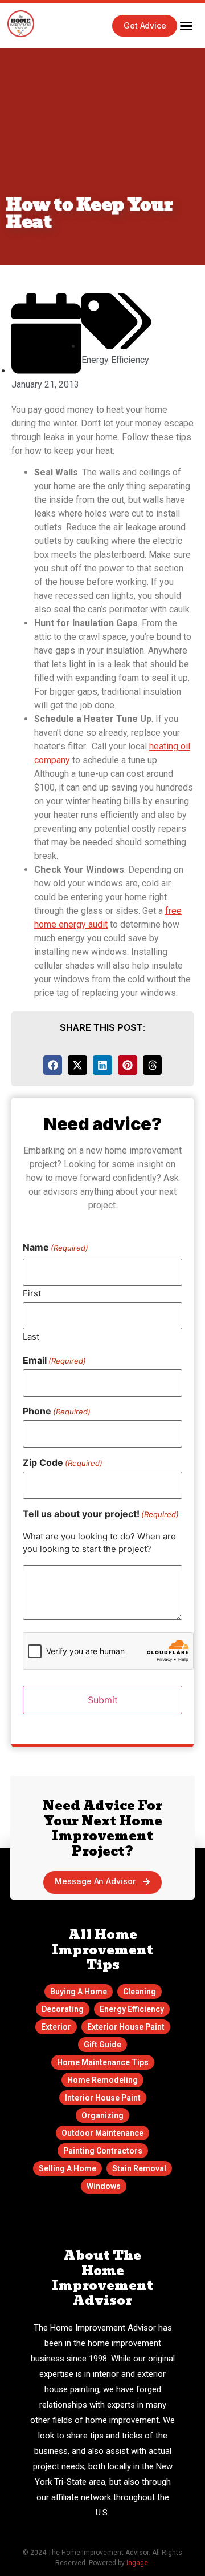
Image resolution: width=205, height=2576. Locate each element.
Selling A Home (67, 2168)
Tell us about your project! (101, 1513)
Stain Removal (139, 2168)
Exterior (56, 2027)
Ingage (137, 2563)
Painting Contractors (103, 2151)
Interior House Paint (103, 2098)
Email (54, 1360)
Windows (104, 2186)
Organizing (102, 2115)
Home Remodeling (102, 2080)
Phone (57, 1411)
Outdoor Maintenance (102, 2133)
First (32, 1292)
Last (31, 1335)
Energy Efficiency (115, 360)
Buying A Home (79, 1992)
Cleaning (140, 1992)
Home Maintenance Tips (103, 2062)
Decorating (63, 2009)
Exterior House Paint (126, 2027)
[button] (186, 26)
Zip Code (63, 1462)
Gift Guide (102, 2045)
